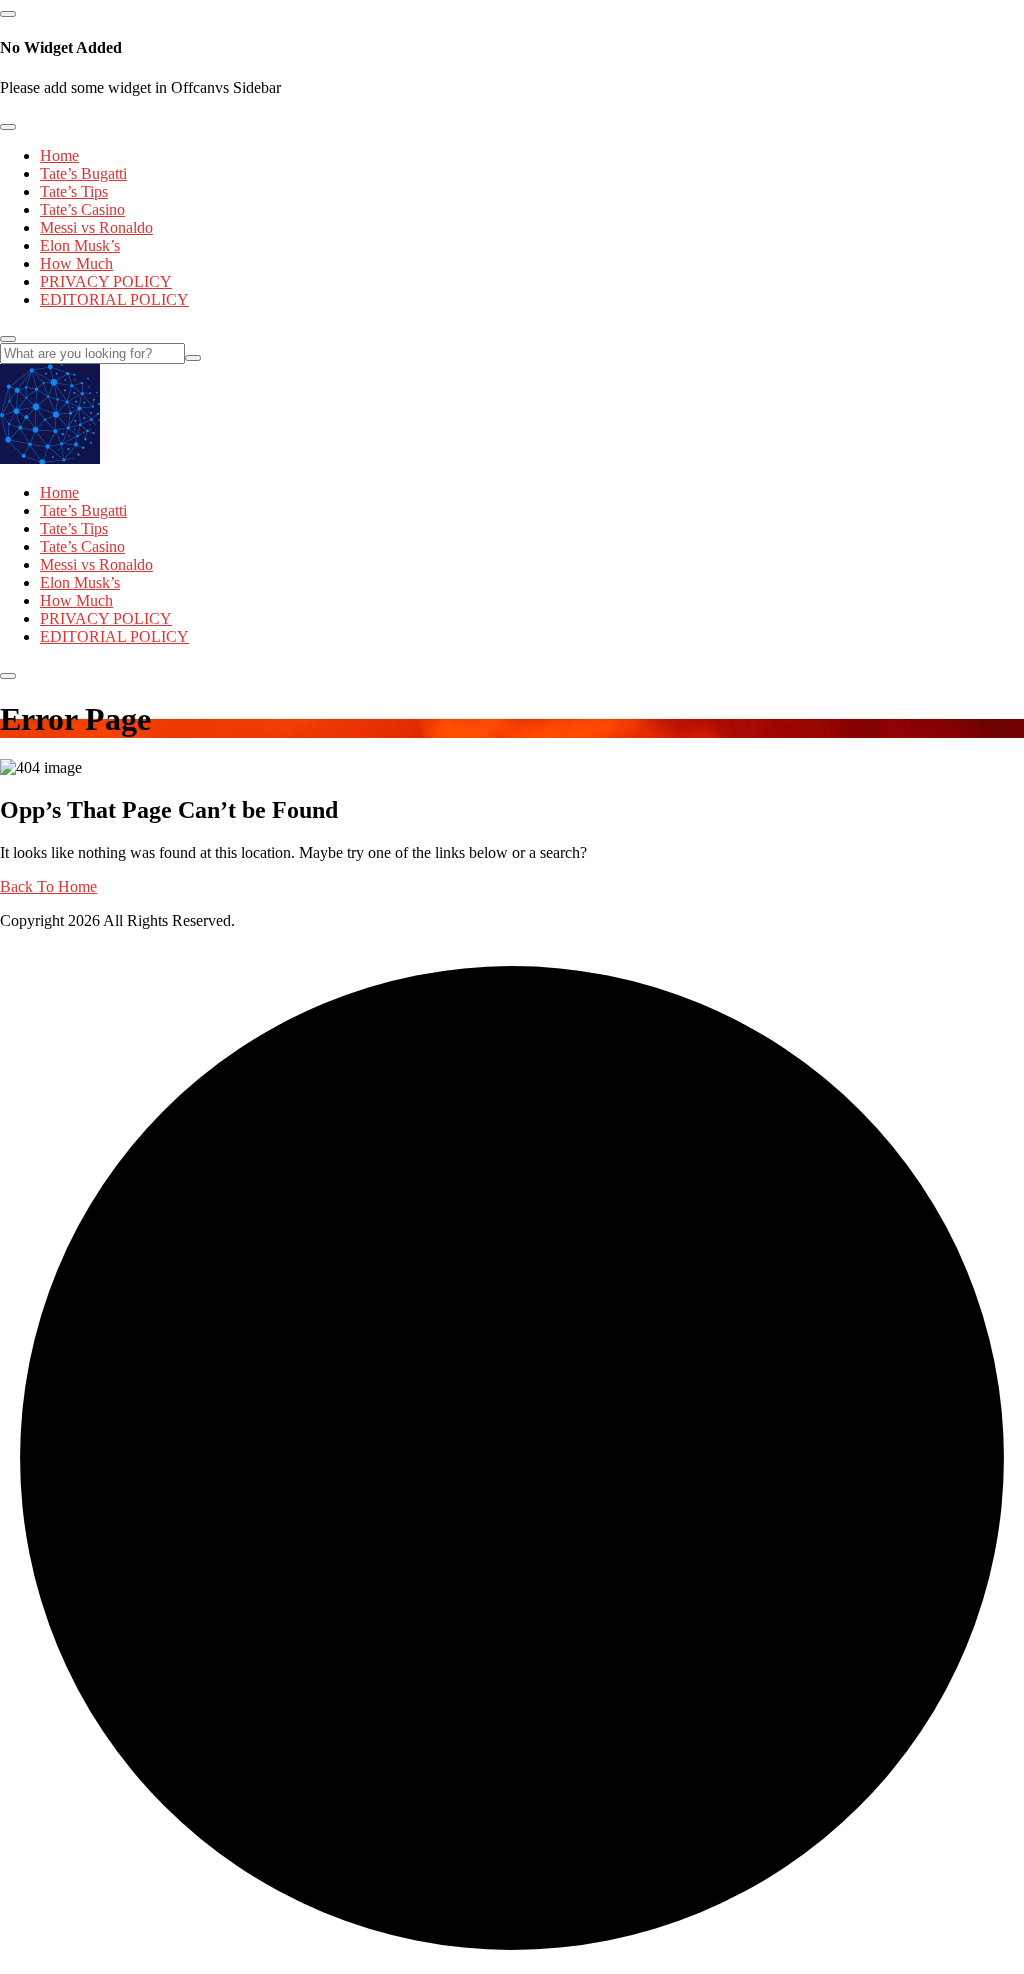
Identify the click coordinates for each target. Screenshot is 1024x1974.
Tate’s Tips (74, 191)
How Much (76, 263)
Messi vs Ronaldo (96, 227)
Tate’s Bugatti (83, 173)
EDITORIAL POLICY (114, 299)
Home (59, 155)
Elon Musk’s (80, 245)
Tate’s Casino (82, 209)
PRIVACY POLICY (106, 281)
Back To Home (48, 886)
